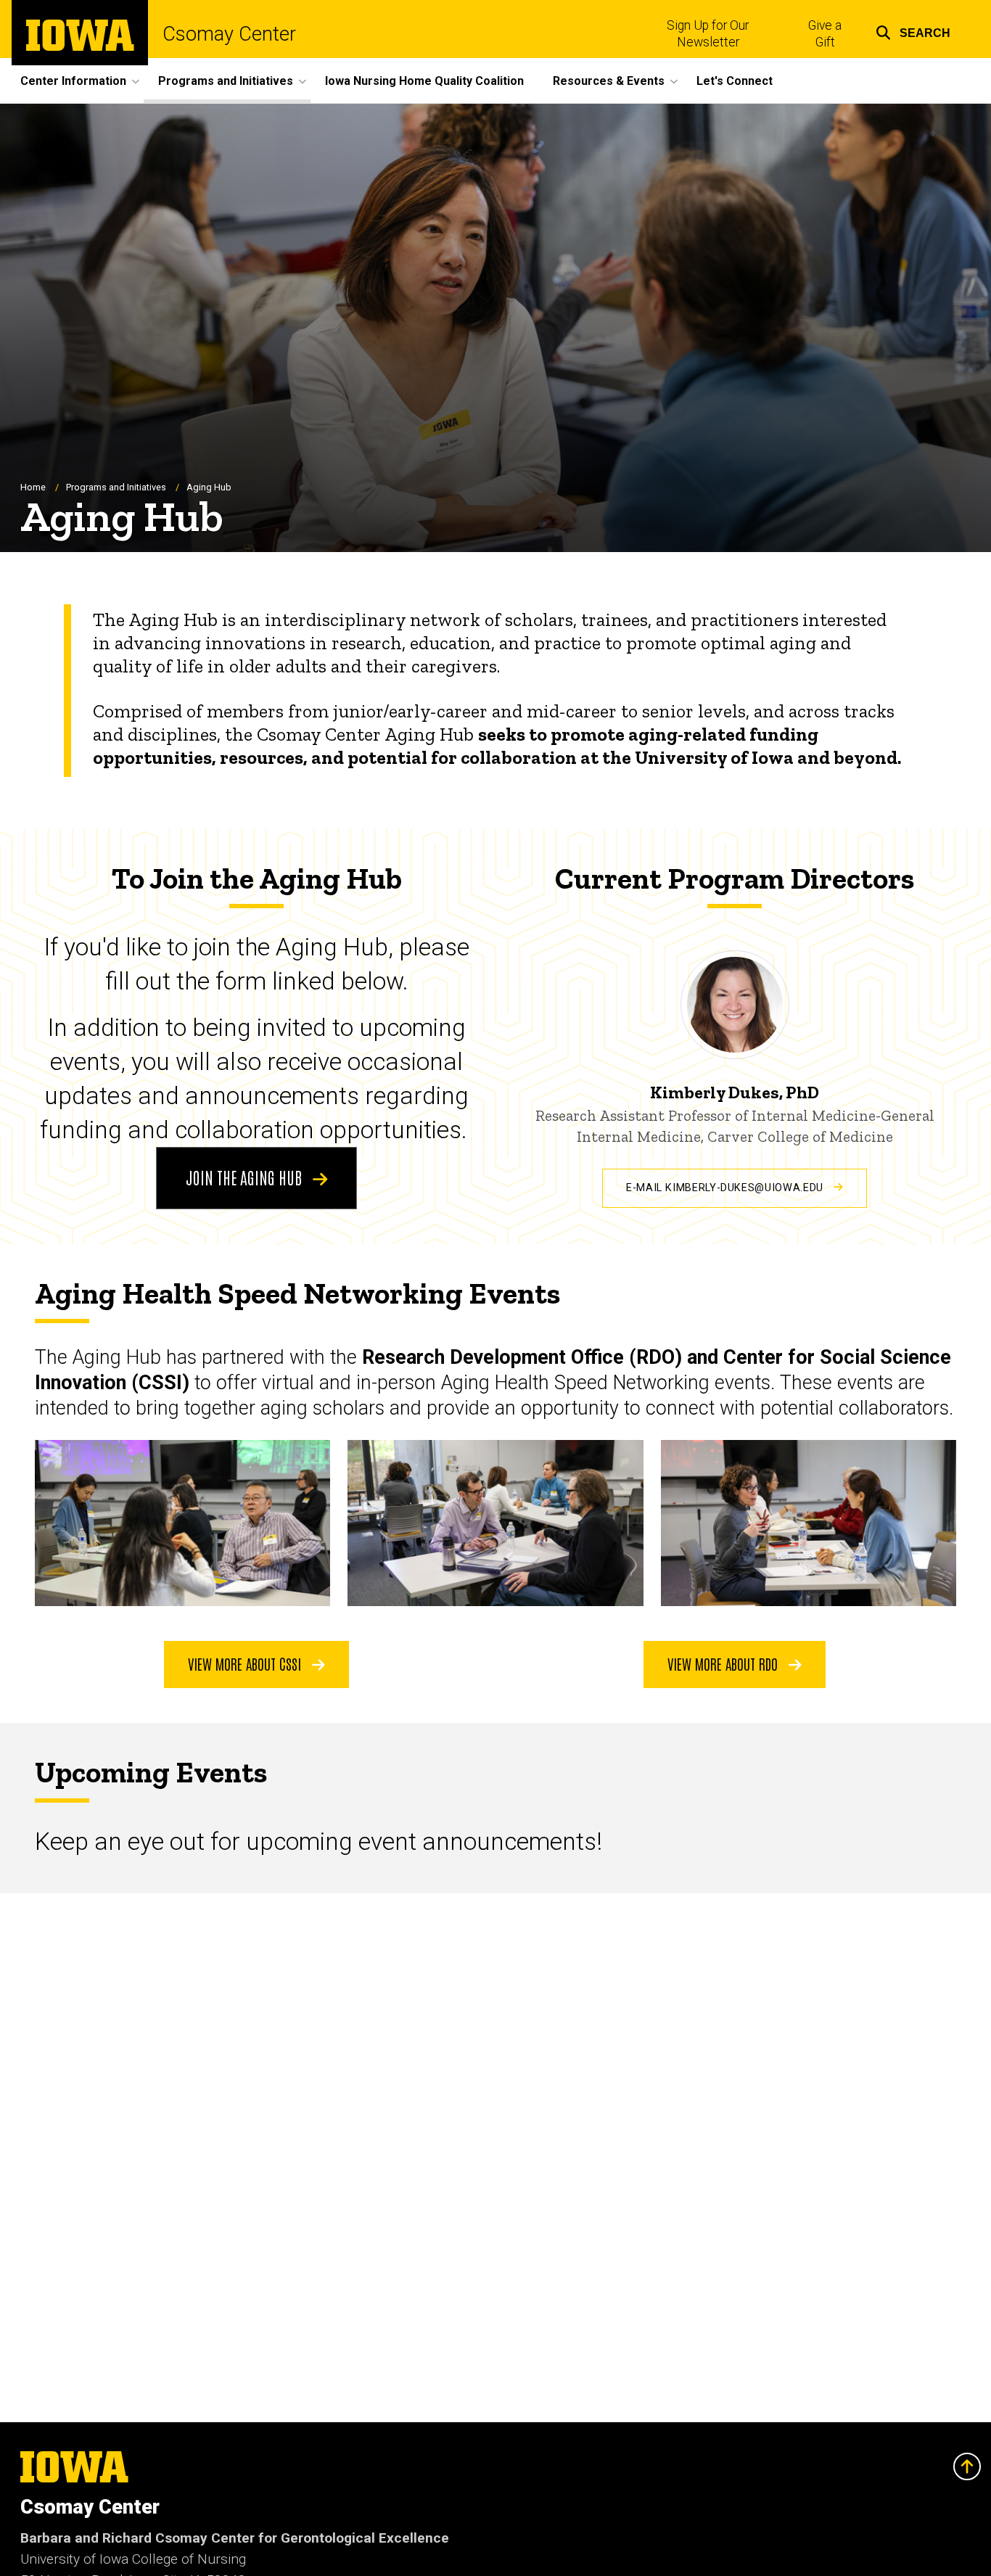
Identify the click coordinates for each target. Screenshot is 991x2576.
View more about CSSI (246, 1663)
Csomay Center (229, 34)
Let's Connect (735, 81)
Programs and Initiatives (116, 487)
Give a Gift (825, 34)
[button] (913, 31)
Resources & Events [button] (609, 81)
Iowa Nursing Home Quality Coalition (424, 81)
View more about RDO (724, 1663)
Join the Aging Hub (246, 1177)
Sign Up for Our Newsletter (708, 34)
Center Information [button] (73, 81)
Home (33, 487)
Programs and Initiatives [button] (226, 81)
